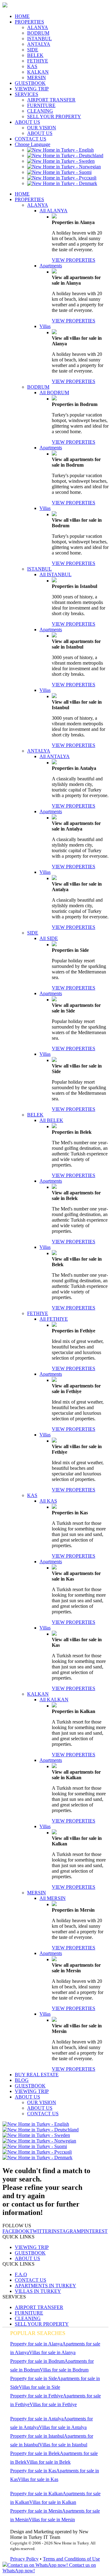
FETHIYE (38, 61)
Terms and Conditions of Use (71, 2559)
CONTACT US (31, 139)
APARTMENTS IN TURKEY (45, 2286)
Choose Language (33, 144)
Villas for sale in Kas (38, 2479)
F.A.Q (21, 2274)
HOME (22, 16)
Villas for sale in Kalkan (53, 2502)
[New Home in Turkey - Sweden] (61, 161)
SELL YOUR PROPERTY (54, 117)
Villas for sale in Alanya (52, 2352)
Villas (45, 326)
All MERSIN (53, 1898)
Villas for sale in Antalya (63, 2427)
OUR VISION (42, 128)
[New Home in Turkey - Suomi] (59, 172)
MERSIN (37, 78)
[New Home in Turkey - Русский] (62, 178)
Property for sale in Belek (35, 2453)
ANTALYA (39, 44)
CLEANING (40, 111)
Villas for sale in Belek (49, 2462)
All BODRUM (54, 393)
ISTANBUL (39, 39)
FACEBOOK (16, 2231)
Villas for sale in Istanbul (63, 2445)
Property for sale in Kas (33, 2471)
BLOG (22, 2080)
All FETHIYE (54, 1319)
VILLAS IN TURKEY (38, 2291)
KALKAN (38, 72)
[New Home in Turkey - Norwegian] (64, 167)
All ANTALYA (55, 756)
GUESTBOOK (30, 83)
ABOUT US (27, 122)
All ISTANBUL (55, 574)
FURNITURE (41, 105)
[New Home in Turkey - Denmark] (62, 183)
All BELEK (51, 1120)
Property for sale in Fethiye (37, 2396)
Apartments (51, 266)
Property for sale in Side (34, 2378)
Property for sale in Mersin (36, 2511)
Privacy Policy (24, 2559)
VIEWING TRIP (32, 89)
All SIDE (49, 938)
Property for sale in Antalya (37, 2419)
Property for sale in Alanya (36, 2344)
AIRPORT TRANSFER (51, 100)
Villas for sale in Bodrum (64, 2370)
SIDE (33, 50)
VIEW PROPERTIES (74, 260)
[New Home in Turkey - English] (60, 150)
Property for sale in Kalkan (36, 2494)
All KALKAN (54, 1700)
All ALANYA (53, 211)
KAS (32, 66)
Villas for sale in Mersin (52, 2520)
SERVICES (27, 94)
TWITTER (41, 2231)
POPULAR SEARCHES (38, 2333)
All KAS (48, 1501)
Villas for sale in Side (39, 2387)
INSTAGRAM (66, 2231)
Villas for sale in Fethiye (53, 2404)
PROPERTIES (29, 22)
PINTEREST (94, 2231)
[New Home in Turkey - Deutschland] (65, 155)
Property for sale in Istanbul (37, 2436)
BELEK (35, 55)
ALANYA (38, 27)
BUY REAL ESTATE (37, 2075)
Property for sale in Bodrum (37, 2361)
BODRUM (38, 33)
